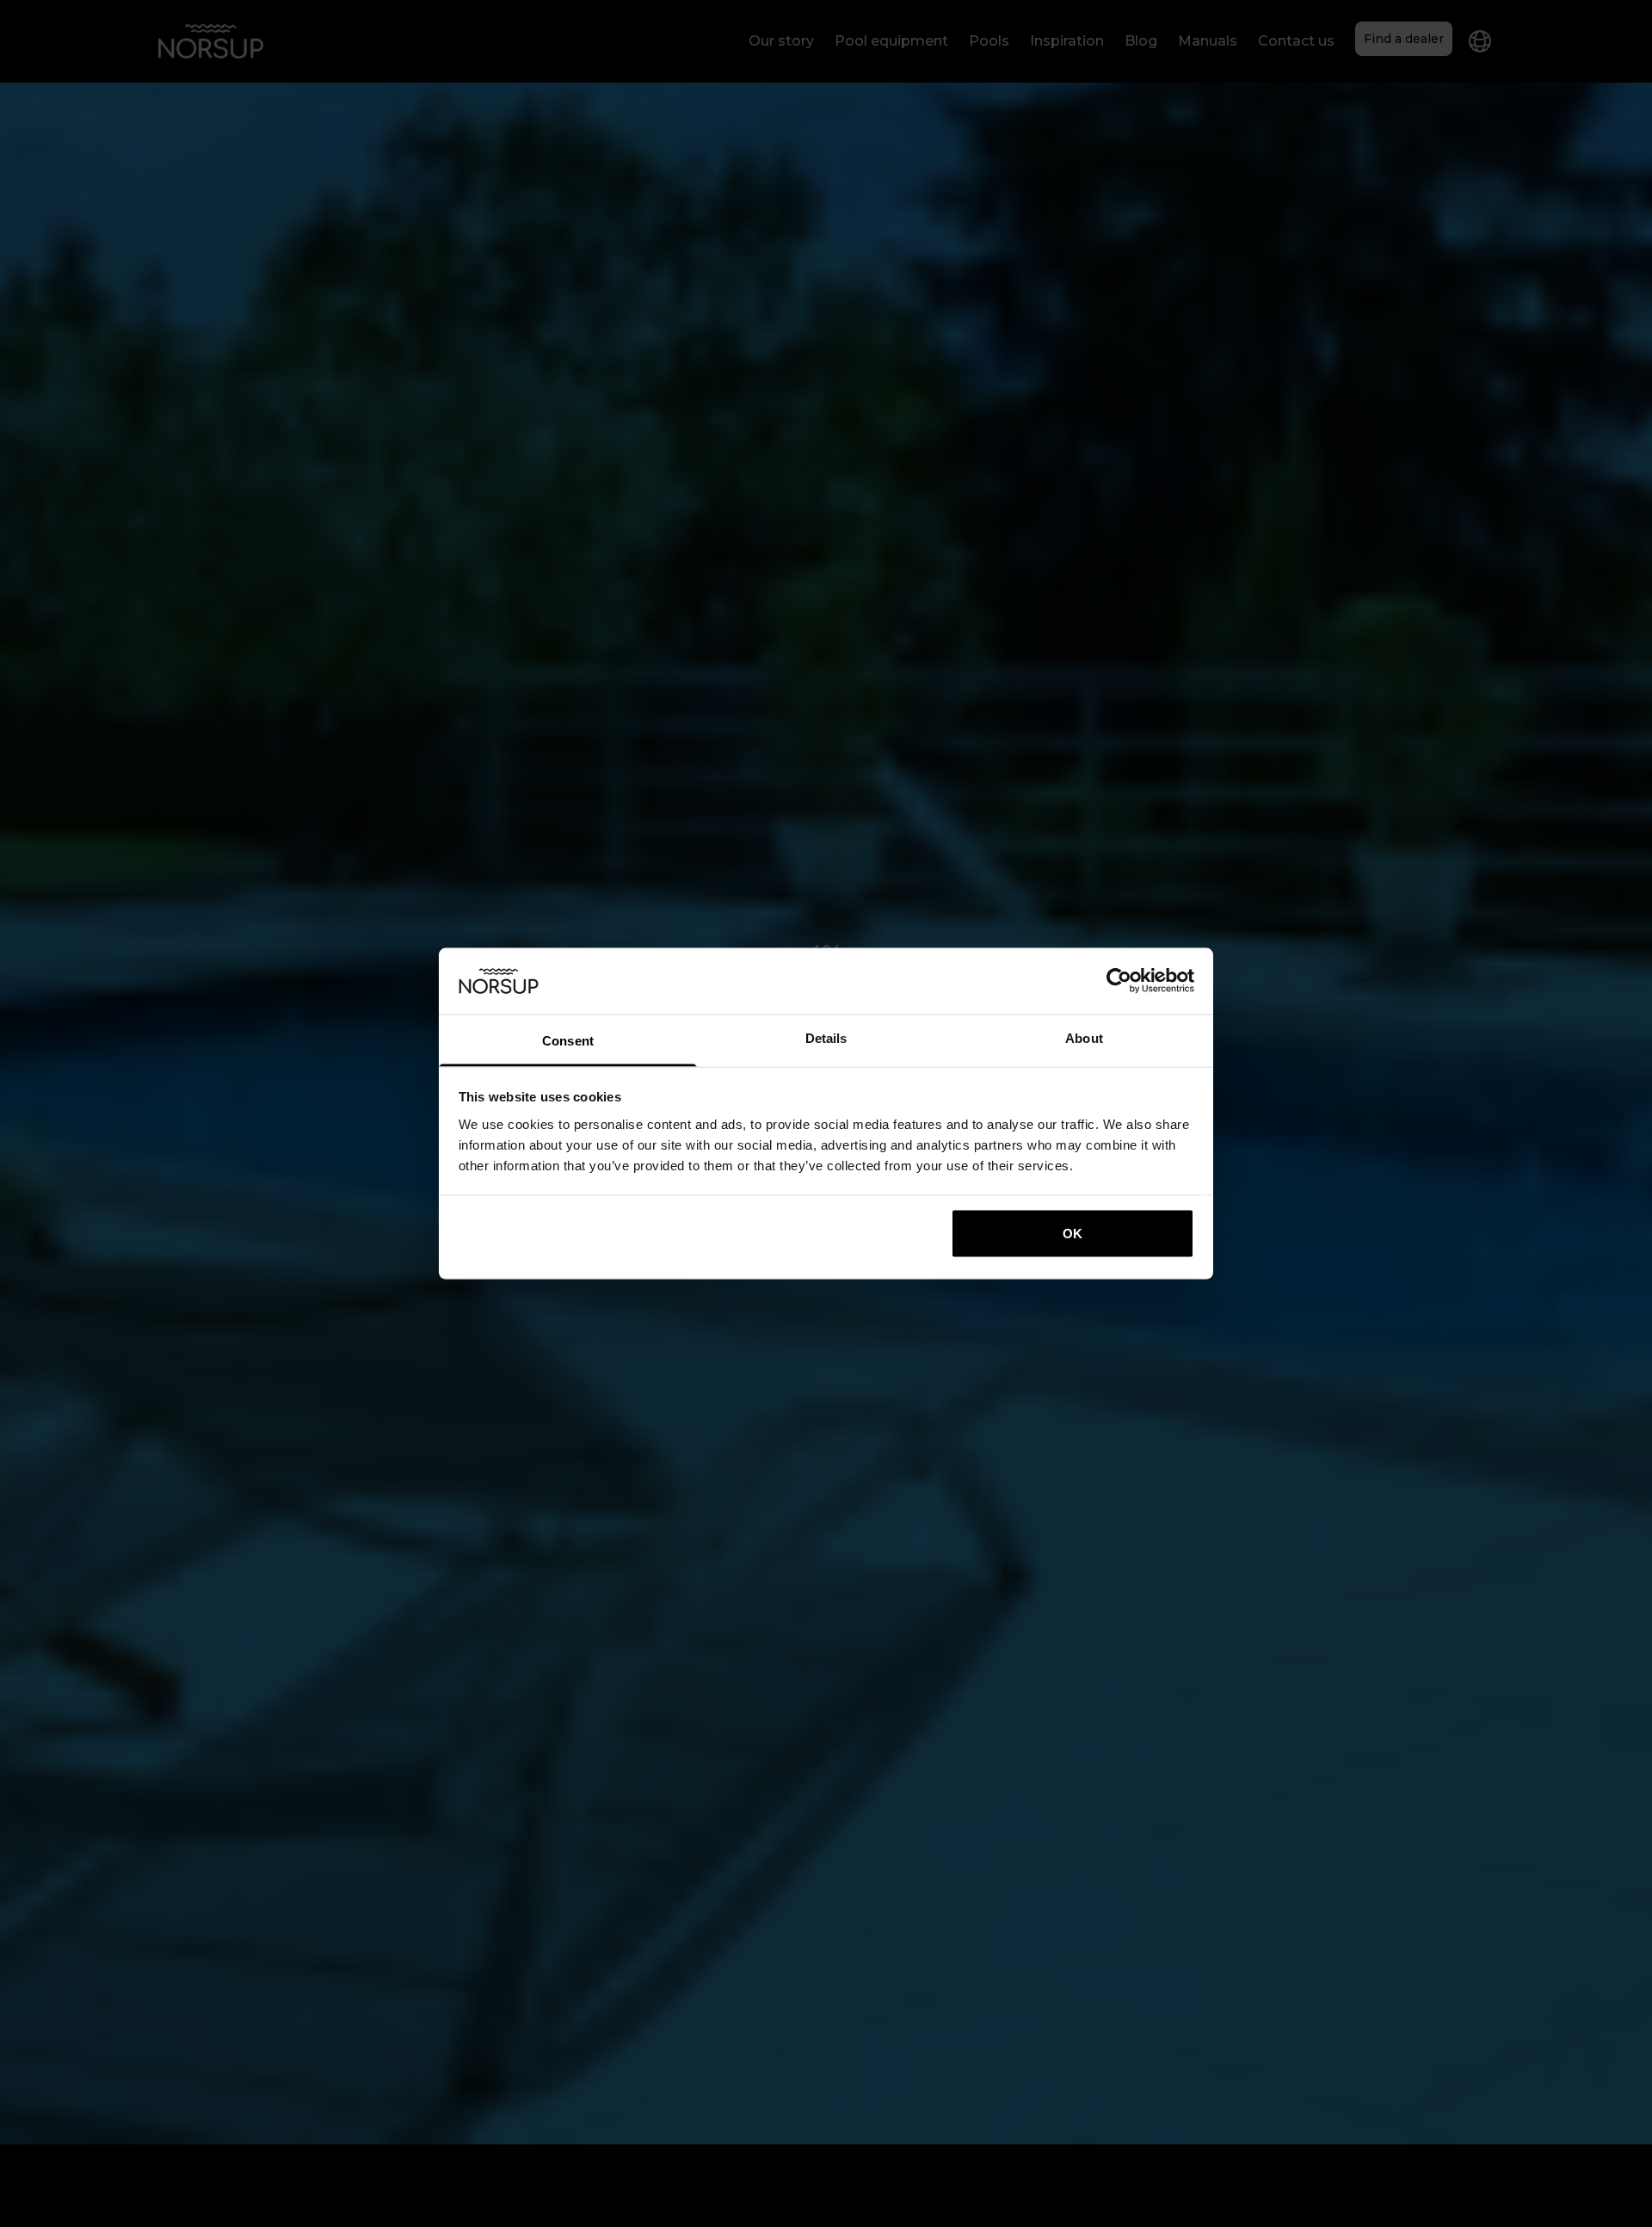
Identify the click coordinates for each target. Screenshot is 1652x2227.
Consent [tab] (568, 1040)
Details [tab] (826, 1037)
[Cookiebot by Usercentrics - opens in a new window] (1119, 981)
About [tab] (1084, 1037)
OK (1073, 1234)
